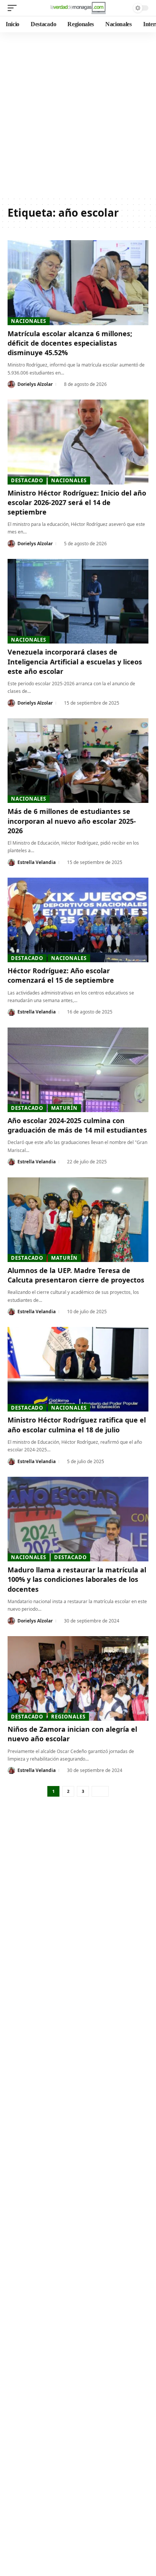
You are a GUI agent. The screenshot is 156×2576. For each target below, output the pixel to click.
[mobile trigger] (14, 8)
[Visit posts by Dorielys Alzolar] (11, 384)
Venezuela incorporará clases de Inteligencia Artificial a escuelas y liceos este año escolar (75, 661)
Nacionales (29, 321)
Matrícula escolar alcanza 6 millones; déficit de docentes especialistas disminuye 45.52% (70, 343)
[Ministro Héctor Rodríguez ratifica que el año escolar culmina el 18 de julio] (78, 1369)
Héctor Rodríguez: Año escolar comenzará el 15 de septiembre (61, 975)
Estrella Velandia (37, 862)
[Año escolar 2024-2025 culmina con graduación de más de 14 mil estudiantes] (78, 1070)
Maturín (64, 1108)
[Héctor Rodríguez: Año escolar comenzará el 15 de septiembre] (78, 920)
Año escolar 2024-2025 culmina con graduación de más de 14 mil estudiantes (77, 1125)
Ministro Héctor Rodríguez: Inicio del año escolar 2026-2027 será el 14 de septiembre (77, 502)
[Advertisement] (78, 114)
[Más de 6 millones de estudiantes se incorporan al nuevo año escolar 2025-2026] (78, 761)
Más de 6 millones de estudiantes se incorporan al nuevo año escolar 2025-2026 (72, 821)
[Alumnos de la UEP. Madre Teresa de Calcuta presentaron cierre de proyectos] (78, 1220)
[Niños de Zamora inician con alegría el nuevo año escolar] (78, 1678)
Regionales (68, 1717)
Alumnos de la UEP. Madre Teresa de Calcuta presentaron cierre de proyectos (76, 1275)
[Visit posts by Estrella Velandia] (11, 862)
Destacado (27, 480)
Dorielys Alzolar (35, 384)
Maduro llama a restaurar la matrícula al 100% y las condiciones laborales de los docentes (77, 1579)
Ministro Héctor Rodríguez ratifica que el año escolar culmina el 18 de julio (77, 1425)
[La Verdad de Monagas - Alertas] (78, 8)
